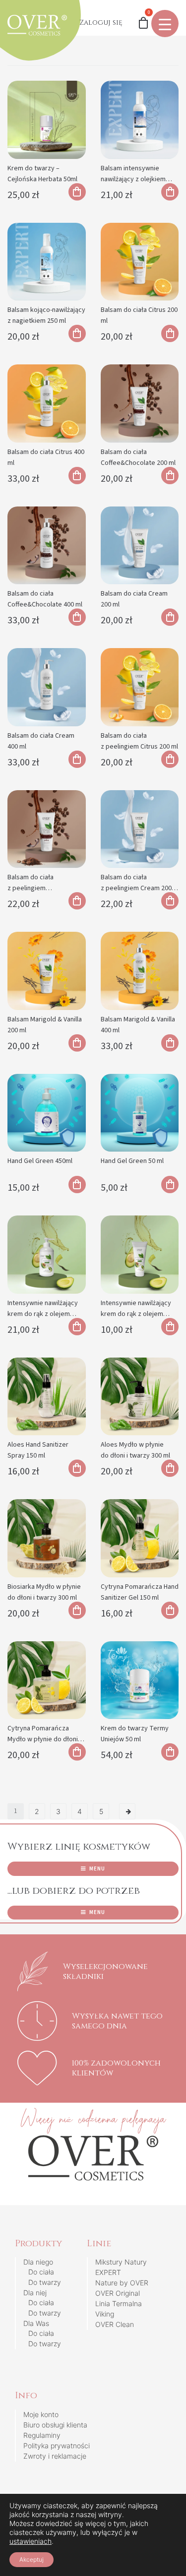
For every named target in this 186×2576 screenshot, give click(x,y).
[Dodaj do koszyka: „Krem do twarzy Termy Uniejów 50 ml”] (170, 1752)
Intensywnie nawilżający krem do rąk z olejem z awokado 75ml (136, 1314)
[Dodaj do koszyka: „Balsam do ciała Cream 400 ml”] (77, 759)
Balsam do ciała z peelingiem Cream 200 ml (136, 888)
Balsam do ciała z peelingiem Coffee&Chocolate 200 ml (45, 888)
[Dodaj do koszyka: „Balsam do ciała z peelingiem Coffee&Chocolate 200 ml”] (77, 901)
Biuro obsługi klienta (55, 2425)
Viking (105, 2314)
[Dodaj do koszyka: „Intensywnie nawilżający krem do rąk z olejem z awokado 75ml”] (170, 1327)
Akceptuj (31, 2559)
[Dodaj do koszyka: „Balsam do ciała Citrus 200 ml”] (170, 333)
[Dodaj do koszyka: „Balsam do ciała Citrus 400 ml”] (77, 476)
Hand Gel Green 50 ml (132, 1161)
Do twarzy (45, 2282)
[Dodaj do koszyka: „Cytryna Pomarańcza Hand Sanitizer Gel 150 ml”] (170, 1610)
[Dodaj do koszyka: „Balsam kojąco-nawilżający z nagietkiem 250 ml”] (77, 333)
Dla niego (38, 2262)
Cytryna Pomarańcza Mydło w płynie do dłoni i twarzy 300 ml (43, 1739)
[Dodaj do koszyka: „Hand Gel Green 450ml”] (77, 1185)
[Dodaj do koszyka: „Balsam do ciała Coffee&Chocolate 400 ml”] (77, 617)
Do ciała (41, 2272)
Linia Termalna (119, 2303)
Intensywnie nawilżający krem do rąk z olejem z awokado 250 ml (43, 1314)
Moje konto (41, 2414)
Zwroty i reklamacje (55, 2456)
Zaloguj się (101, 23)
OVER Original (118, 2293)
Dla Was (36, 2323)
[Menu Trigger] (165, 24)
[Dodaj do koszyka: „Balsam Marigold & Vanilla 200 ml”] (77, 1043)
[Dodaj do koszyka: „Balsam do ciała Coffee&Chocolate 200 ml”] (170, 476)
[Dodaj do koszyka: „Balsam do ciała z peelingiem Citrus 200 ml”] (170, 759)
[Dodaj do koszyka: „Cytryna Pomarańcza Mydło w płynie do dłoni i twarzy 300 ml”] (77, 1752)
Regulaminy (42, 2435)
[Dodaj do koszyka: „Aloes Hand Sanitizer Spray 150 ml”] (77, 1468)
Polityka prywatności (57, 2446)
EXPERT (108, 2272)
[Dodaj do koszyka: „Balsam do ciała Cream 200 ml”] (170, 617)
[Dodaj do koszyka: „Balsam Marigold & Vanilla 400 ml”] (170, 1043)
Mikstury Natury (121, 2262)
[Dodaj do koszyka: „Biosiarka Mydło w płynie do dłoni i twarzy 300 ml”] (77, 1610)
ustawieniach (31, 2541)
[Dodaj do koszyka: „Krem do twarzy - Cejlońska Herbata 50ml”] (77, 192)
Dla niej (35, 2293)
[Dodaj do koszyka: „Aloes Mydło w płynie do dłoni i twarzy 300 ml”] (170, 1468)
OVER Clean (115, 2324)
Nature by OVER (122, 2283)
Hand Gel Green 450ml (40, 1161)
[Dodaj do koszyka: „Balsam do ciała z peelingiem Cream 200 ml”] (170, 901)
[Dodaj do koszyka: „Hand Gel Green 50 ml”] (170, 1185)
